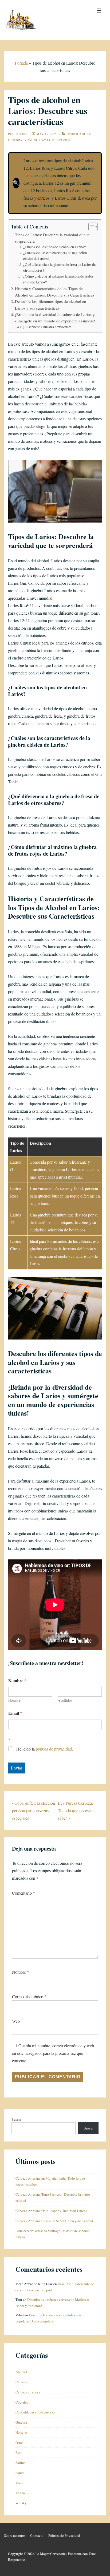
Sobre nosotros (15, 2535)
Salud (20, 2473)
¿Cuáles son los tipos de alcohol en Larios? (54, 247)
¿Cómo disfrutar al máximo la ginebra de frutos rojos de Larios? (58, 279)
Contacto (37, 2535)
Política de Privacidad (64, 2535)
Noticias (21, 2432)
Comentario (23, 1893)
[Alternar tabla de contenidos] (90, 227)
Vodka (20, 2493)
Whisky (21, 2503)
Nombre (14, 1700)
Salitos (20, 2463)
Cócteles (22, 2402)
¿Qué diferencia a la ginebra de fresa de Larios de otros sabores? (59, 267)
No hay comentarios (52, 140)
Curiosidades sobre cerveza (35, 2412)
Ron (19, 2452)
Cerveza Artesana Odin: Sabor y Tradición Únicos (51, 2211)
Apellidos (65, 1700)
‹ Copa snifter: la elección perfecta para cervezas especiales (34, 1810)
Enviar (17, 1768)
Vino (19, 2483)
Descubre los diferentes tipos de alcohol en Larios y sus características (51, 305)
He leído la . (45, 1749)
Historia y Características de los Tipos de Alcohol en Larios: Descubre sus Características (55, 292)
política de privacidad (54, 1749)
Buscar (16, 2119)
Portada (21, 63)
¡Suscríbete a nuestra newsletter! (47, 327)
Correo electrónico (28, 1996)
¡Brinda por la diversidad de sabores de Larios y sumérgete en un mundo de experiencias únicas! (55, 318)
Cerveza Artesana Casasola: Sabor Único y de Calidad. (55, 2221)
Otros (19, 2443)
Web (16, 2021)
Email (15, 1713)
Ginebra (15, 140)
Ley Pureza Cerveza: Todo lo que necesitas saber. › (76, 1810)
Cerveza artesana (28, 2392)
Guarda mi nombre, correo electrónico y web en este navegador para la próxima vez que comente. (53, 2053)
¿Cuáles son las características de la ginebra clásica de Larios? (55, 256)
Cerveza (21, 2382)
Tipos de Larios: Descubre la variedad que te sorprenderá (52, 238)
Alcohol (21, 2372)
